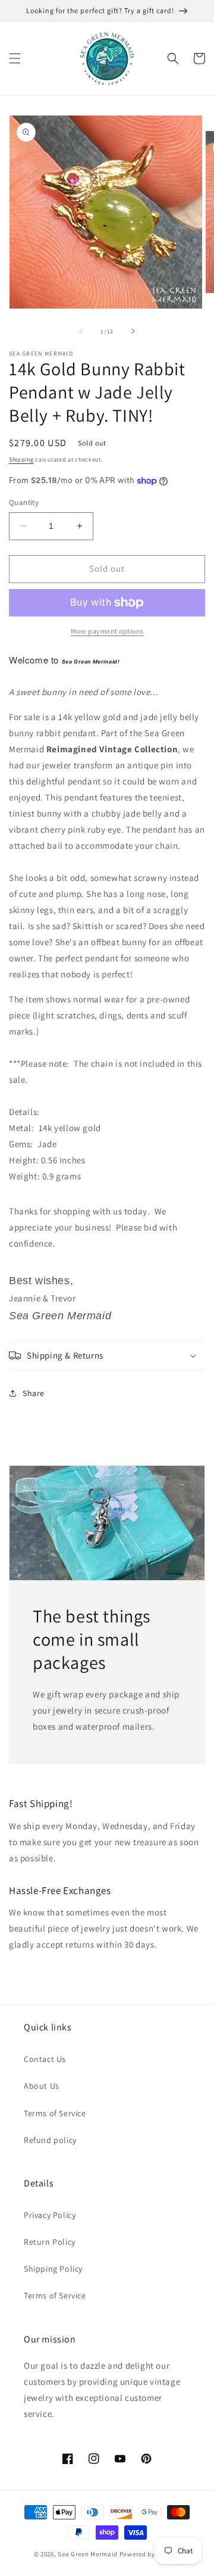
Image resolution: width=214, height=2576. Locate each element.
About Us (42, 2086)
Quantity (24, 502)
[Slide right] (133, 331)
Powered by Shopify (150, 2554)
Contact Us (45, 2059)
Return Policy (50, 2242)
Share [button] (34, 1393)
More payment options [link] (107, 631)
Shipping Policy (53, 2269)
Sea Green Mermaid (88, 2554)
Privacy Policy (50, 2215)
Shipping (21, 460)
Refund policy (50, 2140)
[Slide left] (81, 331)
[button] (15, 58)
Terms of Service (55, 2113)
